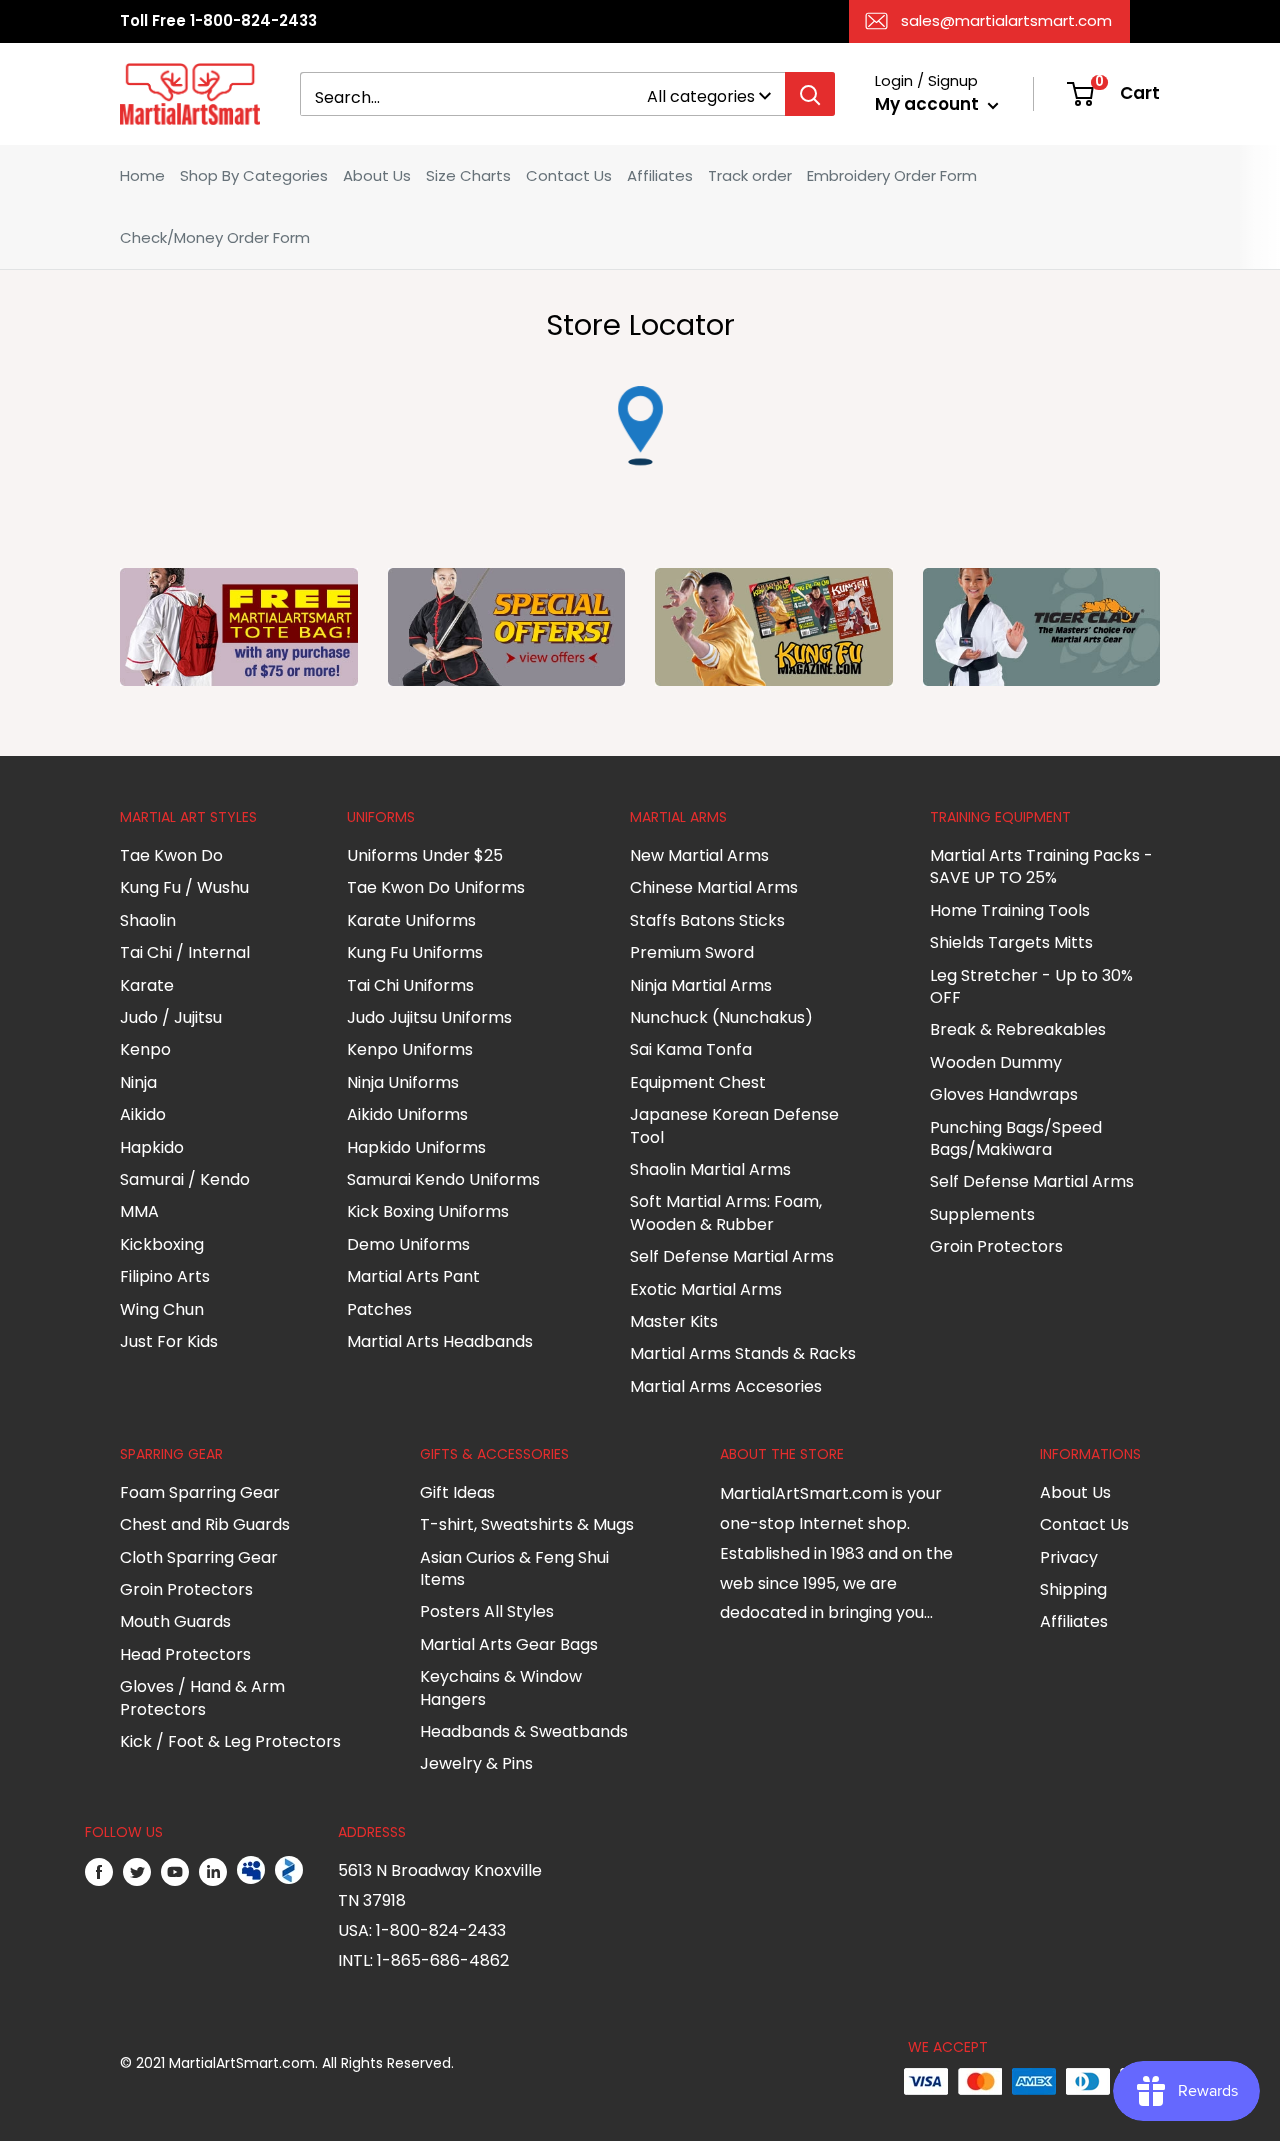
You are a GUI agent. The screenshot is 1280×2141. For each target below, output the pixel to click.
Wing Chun (162, 1309)
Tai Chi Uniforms (410, 985)
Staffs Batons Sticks (707, 920)
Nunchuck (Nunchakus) (721, 1017)
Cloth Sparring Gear (199, 1557)
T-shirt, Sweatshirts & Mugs (527, 1524)
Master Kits (674, 1321)
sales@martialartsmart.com (1006, 20)
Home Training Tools (1010, 910)
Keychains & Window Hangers (501, 1687)
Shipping (1073, 1589)
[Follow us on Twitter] (137, 1871)
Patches (379, 1309)
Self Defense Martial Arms (732, 1256)
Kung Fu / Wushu (184, 887)
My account (929, 104)
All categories (701, 96)
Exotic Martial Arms (706, 1289)
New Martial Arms (699, 855)
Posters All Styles (487, 1611)
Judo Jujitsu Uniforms (429, 1017)
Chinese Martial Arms (714, 887)
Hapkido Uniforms (416, 1147)
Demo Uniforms (408, 1244)
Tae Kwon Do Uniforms (436, 887)
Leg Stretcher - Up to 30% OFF (1031, 986)
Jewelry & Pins (476, 1763)
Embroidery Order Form (892, 175)
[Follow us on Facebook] (99, 1871)
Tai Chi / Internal (185, 952)
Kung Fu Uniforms (415, 952)
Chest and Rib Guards (205, 1524)
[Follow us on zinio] (289, 1871)
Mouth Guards (175, 1621)
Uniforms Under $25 (425, 855)
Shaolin (148, 920)
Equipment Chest (698, 1082)
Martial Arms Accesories (726, 1386)
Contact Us (569, 175)
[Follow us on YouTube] (175, 1871)
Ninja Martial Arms (701, 985)
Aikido (143, 1114)
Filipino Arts (165, 1276)
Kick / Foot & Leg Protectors (230, 1741)
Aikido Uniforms (407, 1114)
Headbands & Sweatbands (524, 1731)
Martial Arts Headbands (440, 1341)
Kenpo (145, 1049)
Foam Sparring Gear (200, 1492)
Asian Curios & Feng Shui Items (514, 1568)
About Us (377, 175)
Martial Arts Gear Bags (509, 1644)
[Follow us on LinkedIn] (213, 1871)
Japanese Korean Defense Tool (734, 1125)
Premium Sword (692, 952)
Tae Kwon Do (171, 855)
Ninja (138, 1082)
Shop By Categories (254, 175)
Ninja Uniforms (403, 1082)
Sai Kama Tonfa (691, 1049)
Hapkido (152, 1147)
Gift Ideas (457, 1492)
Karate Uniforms (411, 920)
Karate (147, 985)
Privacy (1069, 1557)
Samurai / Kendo (185, 1179)
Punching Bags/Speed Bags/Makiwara (1016, 1138)
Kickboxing (162, 1244)
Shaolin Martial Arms (710, 1169)
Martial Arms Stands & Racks (743, 1353)
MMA (139, 1211)
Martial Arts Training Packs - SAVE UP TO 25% (1041, 866)
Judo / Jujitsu (171, 1017)
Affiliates (660, 175)
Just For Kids (169, 1341)
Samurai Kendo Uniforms (443, 1179)
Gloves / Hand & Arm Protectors (202, 1697)
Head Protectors (185, 1654)
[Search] (810, 94)
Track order (750, 175)
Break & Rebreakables (1018, 1029)
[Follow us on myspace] (251, 1871)
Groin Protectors (996, 1246)
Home (142, 175)
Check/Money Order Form (215, 237)
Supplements (982, 1214)
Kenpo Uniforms (410, 1049)
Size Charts (468, 175)
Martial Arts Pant (413, 1276)
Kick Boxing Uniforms (428, 1211)
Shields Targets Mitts (1011, 942)
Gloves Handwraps (1004, 1094)
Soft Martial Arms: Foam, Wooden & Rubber (726, 1212)
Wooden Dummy (996, 1062)
